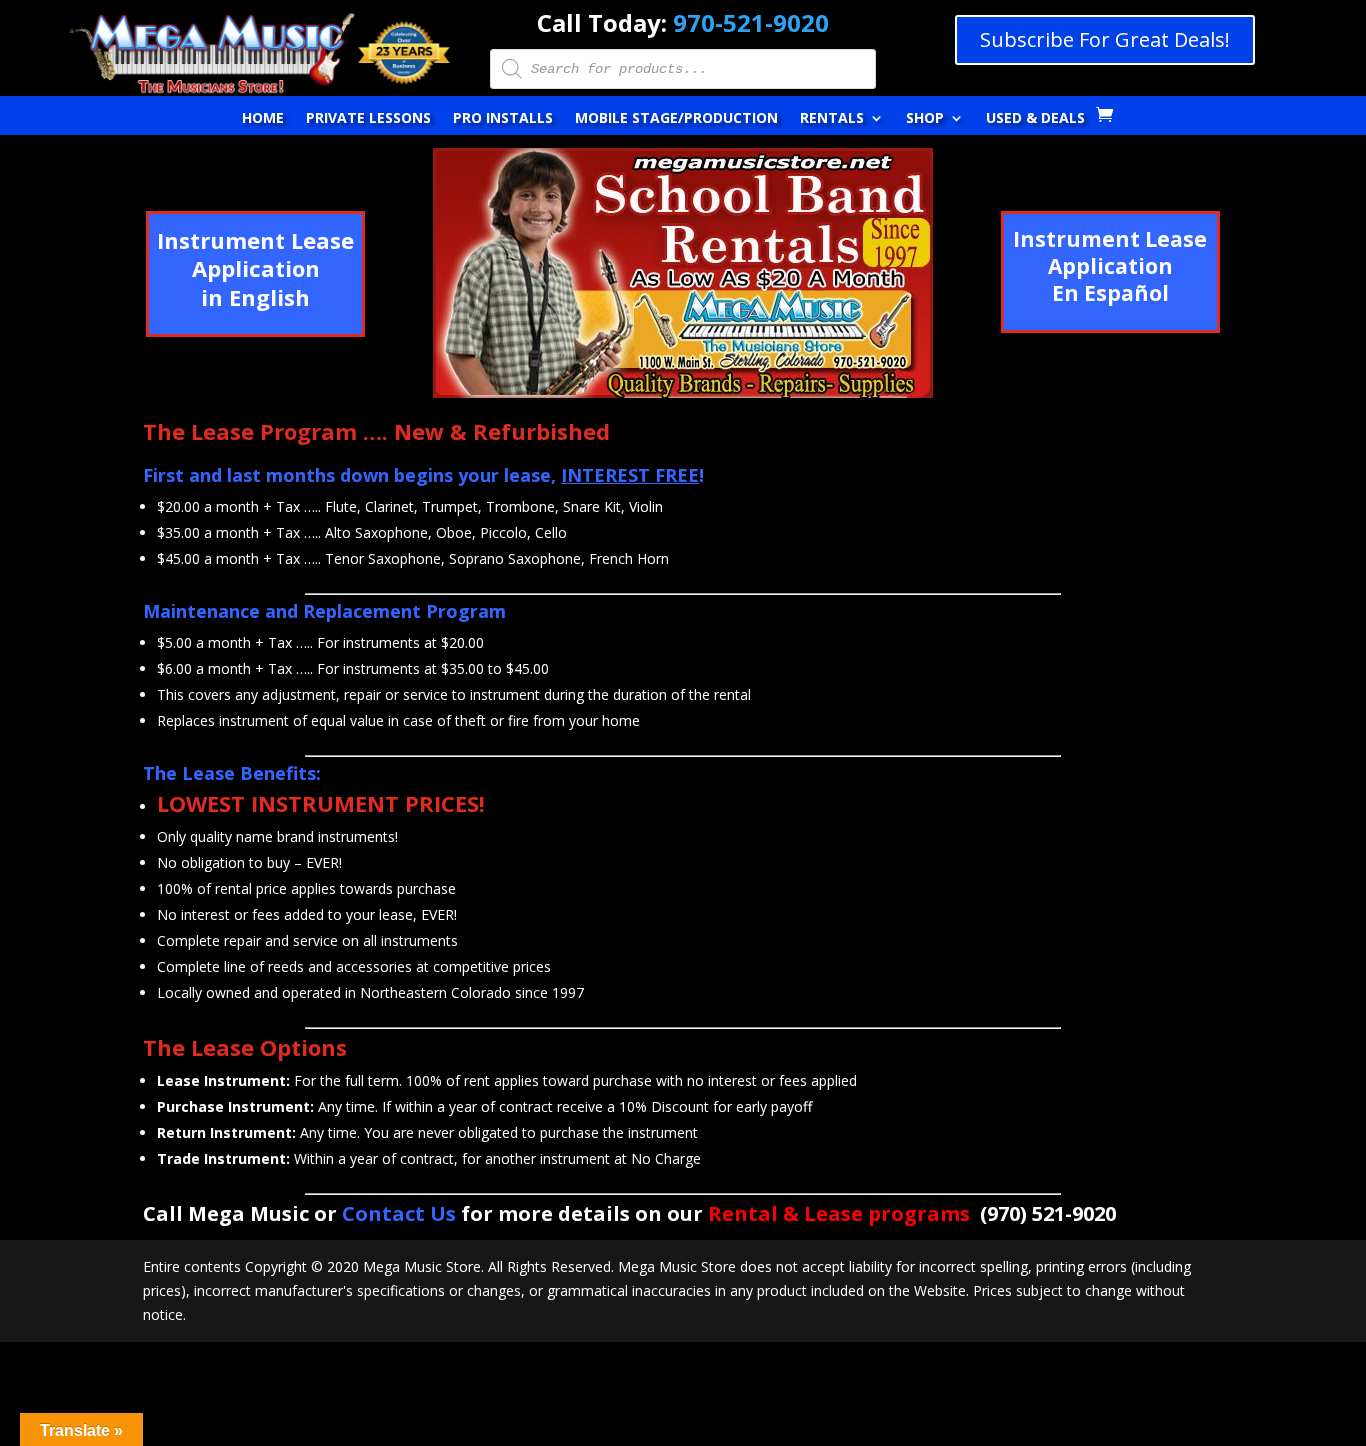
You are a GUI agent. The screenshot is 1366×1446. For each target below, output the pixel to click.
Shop (925, 119)
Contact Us (399, 1213)
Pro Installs (503, 119)
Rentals (832, 119)
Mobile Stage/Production (676, 119)
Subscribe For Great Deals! (1105, 39)
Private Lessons (368, 119)
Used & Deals (1035, 119)
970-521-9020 (751, 22)
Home (263, 119)
